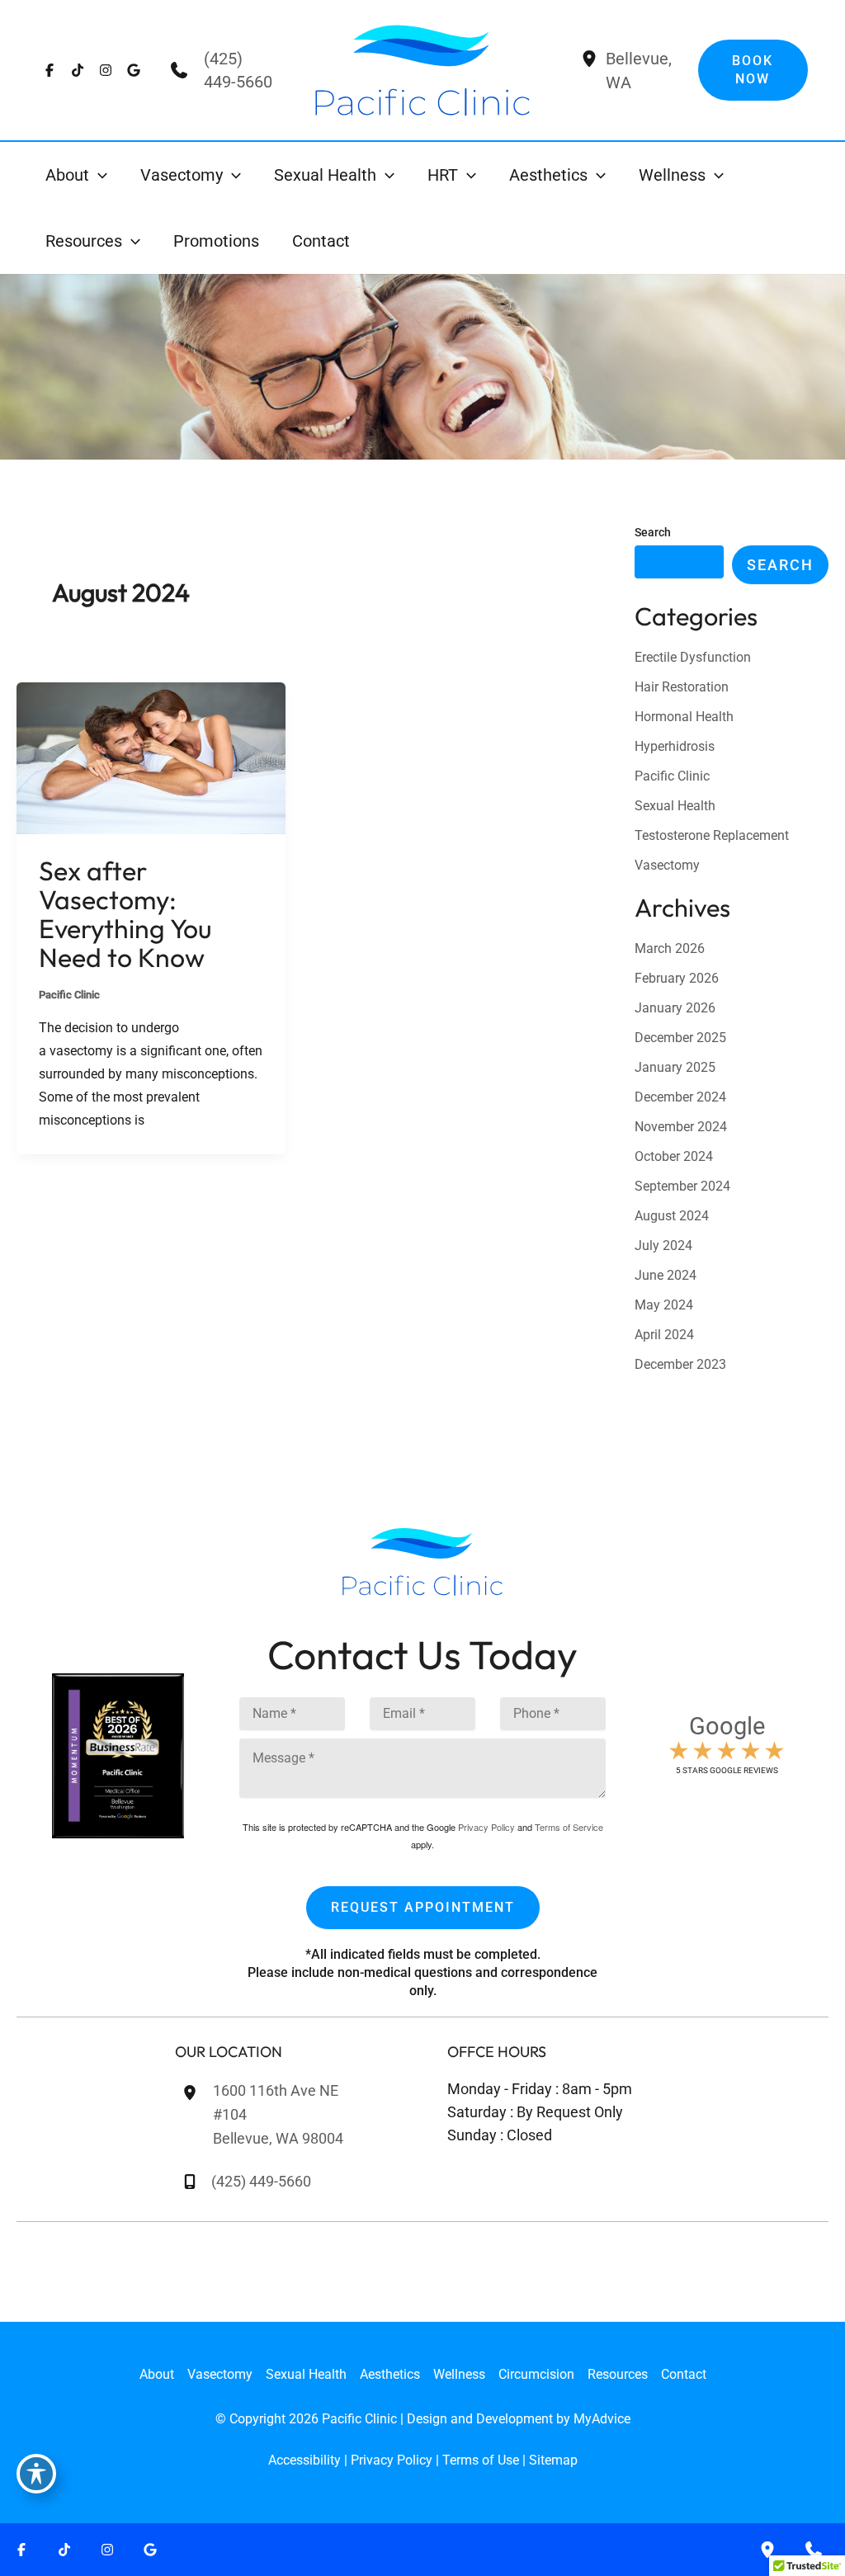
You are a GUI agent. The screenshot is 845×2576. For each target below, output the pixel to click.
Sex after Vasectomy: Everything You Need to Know (125, 914)
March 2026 (670, 948)
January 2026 (675, 1008)
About (157, 2374)
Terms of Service (569, 1827)
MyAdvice (602, 2419)
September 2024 (682, 1186)
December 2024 (680, 1097)
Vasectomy (667, 865)
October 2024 (674, 1156)
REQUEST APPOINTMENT (423, 1907)
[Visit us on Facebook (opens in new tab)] (50, 70)
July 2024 (663, 1246)
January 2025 (675, 1067)
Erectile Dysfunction (693, 657)
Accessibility (304, 2460)
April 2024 (664, 1335)
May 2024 (664, 1305)
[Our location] (767, 2550)
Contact (684, 2374)
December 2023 (680, 1364)
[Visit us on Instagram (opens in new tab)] (106, 70)
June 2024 (666, 1275)
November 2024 (681, 1127)
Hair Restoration (682, 687)
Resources (618, 2374)
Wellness (459, 2374)
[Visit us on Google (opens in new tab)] (134, 70)
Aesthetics (390, 2374)
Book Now (753, 70)
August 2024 (672, 1216)
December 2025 (680, 1038)
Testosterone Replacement (712, 835)
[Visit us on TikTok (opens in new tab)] (78, 70)
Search (653, 532)
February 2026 (677, 978)
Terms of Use (481, 2460)
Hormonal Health (684, 717)
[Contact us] (814, 2550)
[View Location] (589, 61)
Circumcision (536, 2374)
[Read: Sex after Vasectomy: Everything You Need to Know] (151, 757)
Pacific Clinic (69, 995)
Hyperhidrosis (675, 746)
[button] (98, 175)
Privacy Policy (486, 1827)
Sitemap (553, 2460)
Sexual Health (675, 806)
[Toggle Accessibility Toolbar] (36, 2474)
